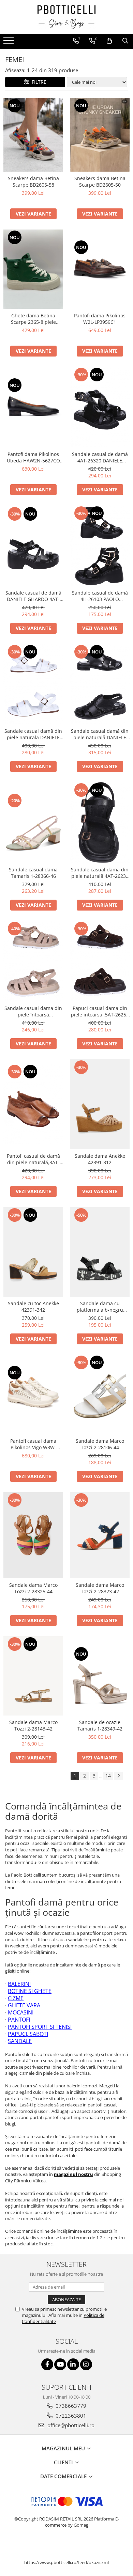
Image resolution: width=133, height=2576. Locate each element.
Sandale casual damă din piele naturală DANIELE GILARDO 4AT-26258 (33, 734)
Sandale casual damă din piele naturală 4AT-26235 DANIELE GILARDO (100, 873)
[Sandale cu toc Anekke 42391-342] (33, 1252)
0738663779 (70, 2406)
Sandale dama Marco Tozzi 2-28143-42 (33, 1725)
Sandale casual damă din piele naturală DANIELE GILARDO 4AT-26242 (100, 734)
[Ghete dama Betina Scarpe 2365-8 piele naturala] (33, 269)
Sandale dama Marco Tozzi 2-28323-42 (100, 1588)
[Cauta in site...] (125, 41)
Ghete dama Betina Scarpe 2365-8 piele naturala (33, 319)
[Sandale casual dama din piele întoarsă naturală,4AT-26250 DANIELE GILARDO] (33, 961)
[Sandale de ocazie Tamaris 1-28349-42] (100, 1676)
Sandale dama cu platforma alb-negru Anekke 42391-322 (100, 1307)
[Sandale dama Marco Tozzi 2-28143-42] (33, 1676)
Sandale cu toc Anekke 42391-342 (33, 1307)
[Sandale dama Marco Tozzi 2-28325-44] (33, 1535)
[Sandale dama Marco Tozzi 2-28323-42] (100, 1535)
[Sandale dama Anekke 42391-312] (100, 1104)
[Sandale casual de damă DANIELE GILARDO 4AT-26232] (33, 546)
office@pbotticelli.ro (70, 2425)
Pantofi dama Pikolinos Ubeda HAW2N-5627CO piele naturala (33, 457)
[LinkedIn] (73, 2364)
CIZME (16, 1998)
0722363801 (70, 2416)
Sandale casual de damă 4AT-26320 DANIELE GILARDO (100, 457)
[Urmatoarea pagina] (118, 1776)
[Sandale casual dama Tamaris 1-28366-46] (33, 823)
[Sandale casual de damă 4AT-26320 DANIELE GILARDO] (100, 407)
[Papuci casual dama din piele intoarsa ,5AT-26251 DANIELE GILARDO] (100, 961)
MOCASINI (21, 2012)
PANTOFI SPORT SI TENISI (40, 2027)
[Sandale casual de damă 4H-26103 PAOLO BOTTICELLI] (100, 546)
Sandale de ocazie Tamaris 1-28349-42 (100, 1725)
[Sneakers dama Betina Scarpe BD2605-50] (100, 135)
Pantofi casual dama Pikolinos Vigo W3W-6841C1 (33, 1444)
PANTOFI (19, 2020)
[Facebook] (47, 2364)
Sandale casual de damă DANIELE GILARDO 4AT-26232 (33, 596)
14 (108, 1776)
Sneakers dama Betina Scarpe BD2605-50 (100, 181)
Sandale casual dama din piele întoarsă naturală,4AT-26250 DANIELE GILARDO (33, 1011)
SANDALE (20, 2041)
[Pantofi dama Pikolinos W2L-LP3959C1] (100, 269)
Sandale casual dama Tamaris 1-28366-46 (33, 873)
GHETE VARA (24, 2005)
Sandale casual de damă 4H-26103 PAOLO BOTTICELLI (100, 596)
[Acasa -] (66, 17)
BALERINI (19, 1984)
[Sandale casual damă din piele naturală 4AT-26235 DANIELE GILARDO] (100, 823)
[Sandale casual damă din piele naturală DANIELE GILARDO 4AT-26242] (100, 684)
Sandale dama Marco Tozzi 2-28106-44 (100, 1444)
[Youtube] (60, 2364)
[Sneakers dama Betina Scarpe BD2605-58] (33, 135)
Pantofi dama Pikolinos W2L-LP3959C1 (100, 319)
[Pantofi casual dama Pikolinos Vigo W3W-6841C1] (33, 1395)
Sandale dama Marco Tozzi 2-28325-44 (33, 1588)
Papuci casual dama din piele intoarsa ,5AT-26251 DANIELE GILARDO (100, 1011)
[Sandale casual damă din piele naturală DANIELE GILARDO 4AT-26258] (33, 684)
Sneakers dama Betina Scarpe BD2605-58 (33, 181)
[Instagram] (86, 2364)
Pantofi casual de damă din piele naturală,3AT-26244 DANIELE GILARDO (33, 1159)
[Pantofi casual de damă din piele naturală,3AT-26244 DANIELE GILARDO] (33, 1104)
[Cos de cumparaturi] (109, 41)
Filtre (38, 82)
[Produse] (9, 43)
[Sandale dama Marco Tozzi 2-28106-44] (100, 1394)
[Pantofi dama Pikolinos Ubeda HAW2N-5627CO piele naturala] (33, 407)
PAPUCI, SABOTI (28, 2034)
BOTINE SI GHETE (30, 1991)
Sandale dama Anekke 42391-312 (100, 1159)
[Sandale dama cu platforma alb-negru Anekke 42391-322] (100, 1252)
